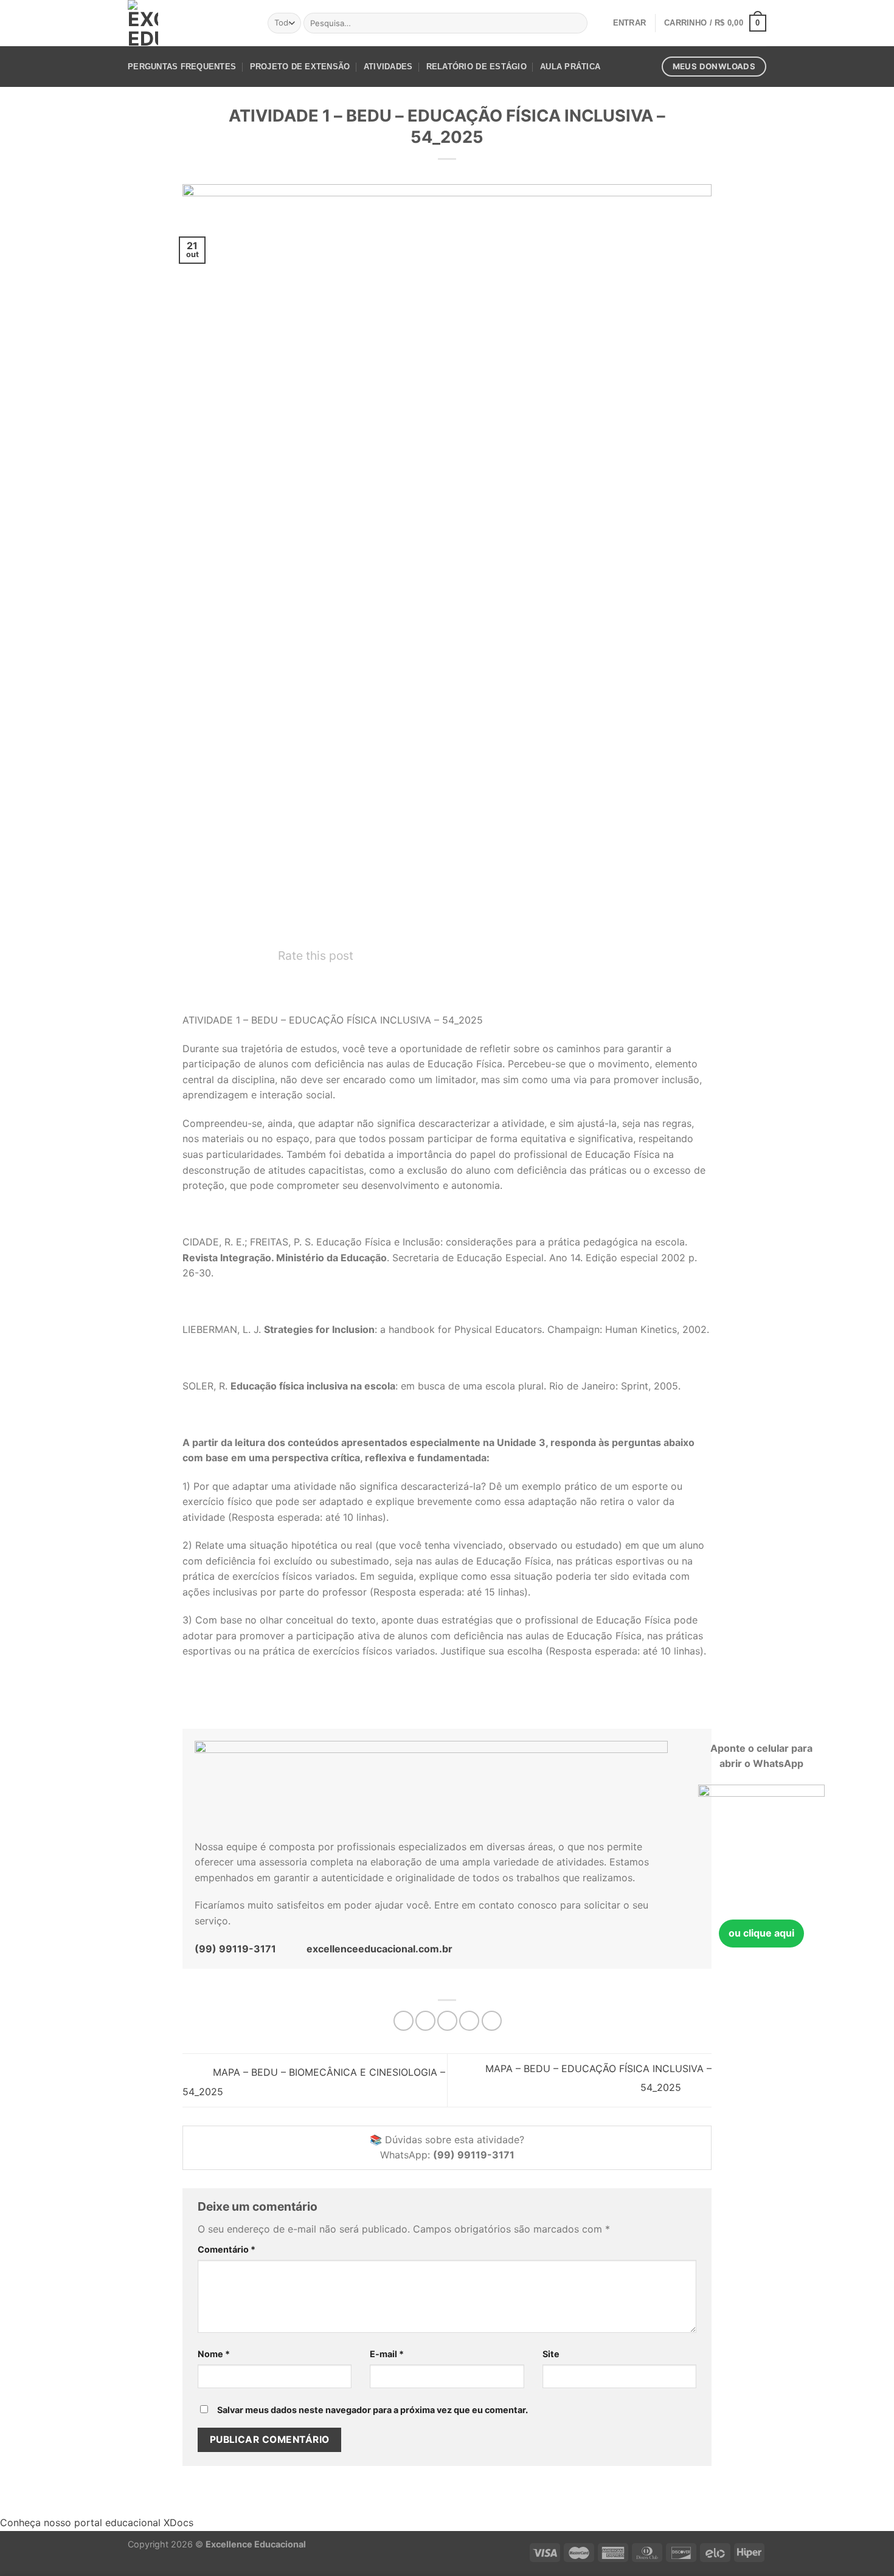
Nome (214, 2354)
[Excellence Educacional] (143, 23)
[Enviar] (576, 23)
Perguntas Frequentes (182, 67)
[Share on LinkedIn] (492, 2021)
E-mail (387, 2354)
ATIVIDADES (388, 67)
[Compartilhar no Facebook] (404, 2021)
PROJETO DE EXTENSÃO (300, 67)
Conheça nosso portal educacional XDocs (97, 2523)
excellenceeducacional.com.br (379, 1949)
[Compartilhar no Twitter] (425, 2021)
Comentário (227, 2249)
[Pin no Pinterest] (469, 2021)
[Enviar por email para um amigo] (447, 2021)
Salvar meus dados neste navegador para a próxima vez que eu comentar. (372, 2410)
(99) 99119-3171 (235, 1949)
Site (551, 2354)
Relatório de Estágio (476, 67)
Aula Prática (570, 67)
